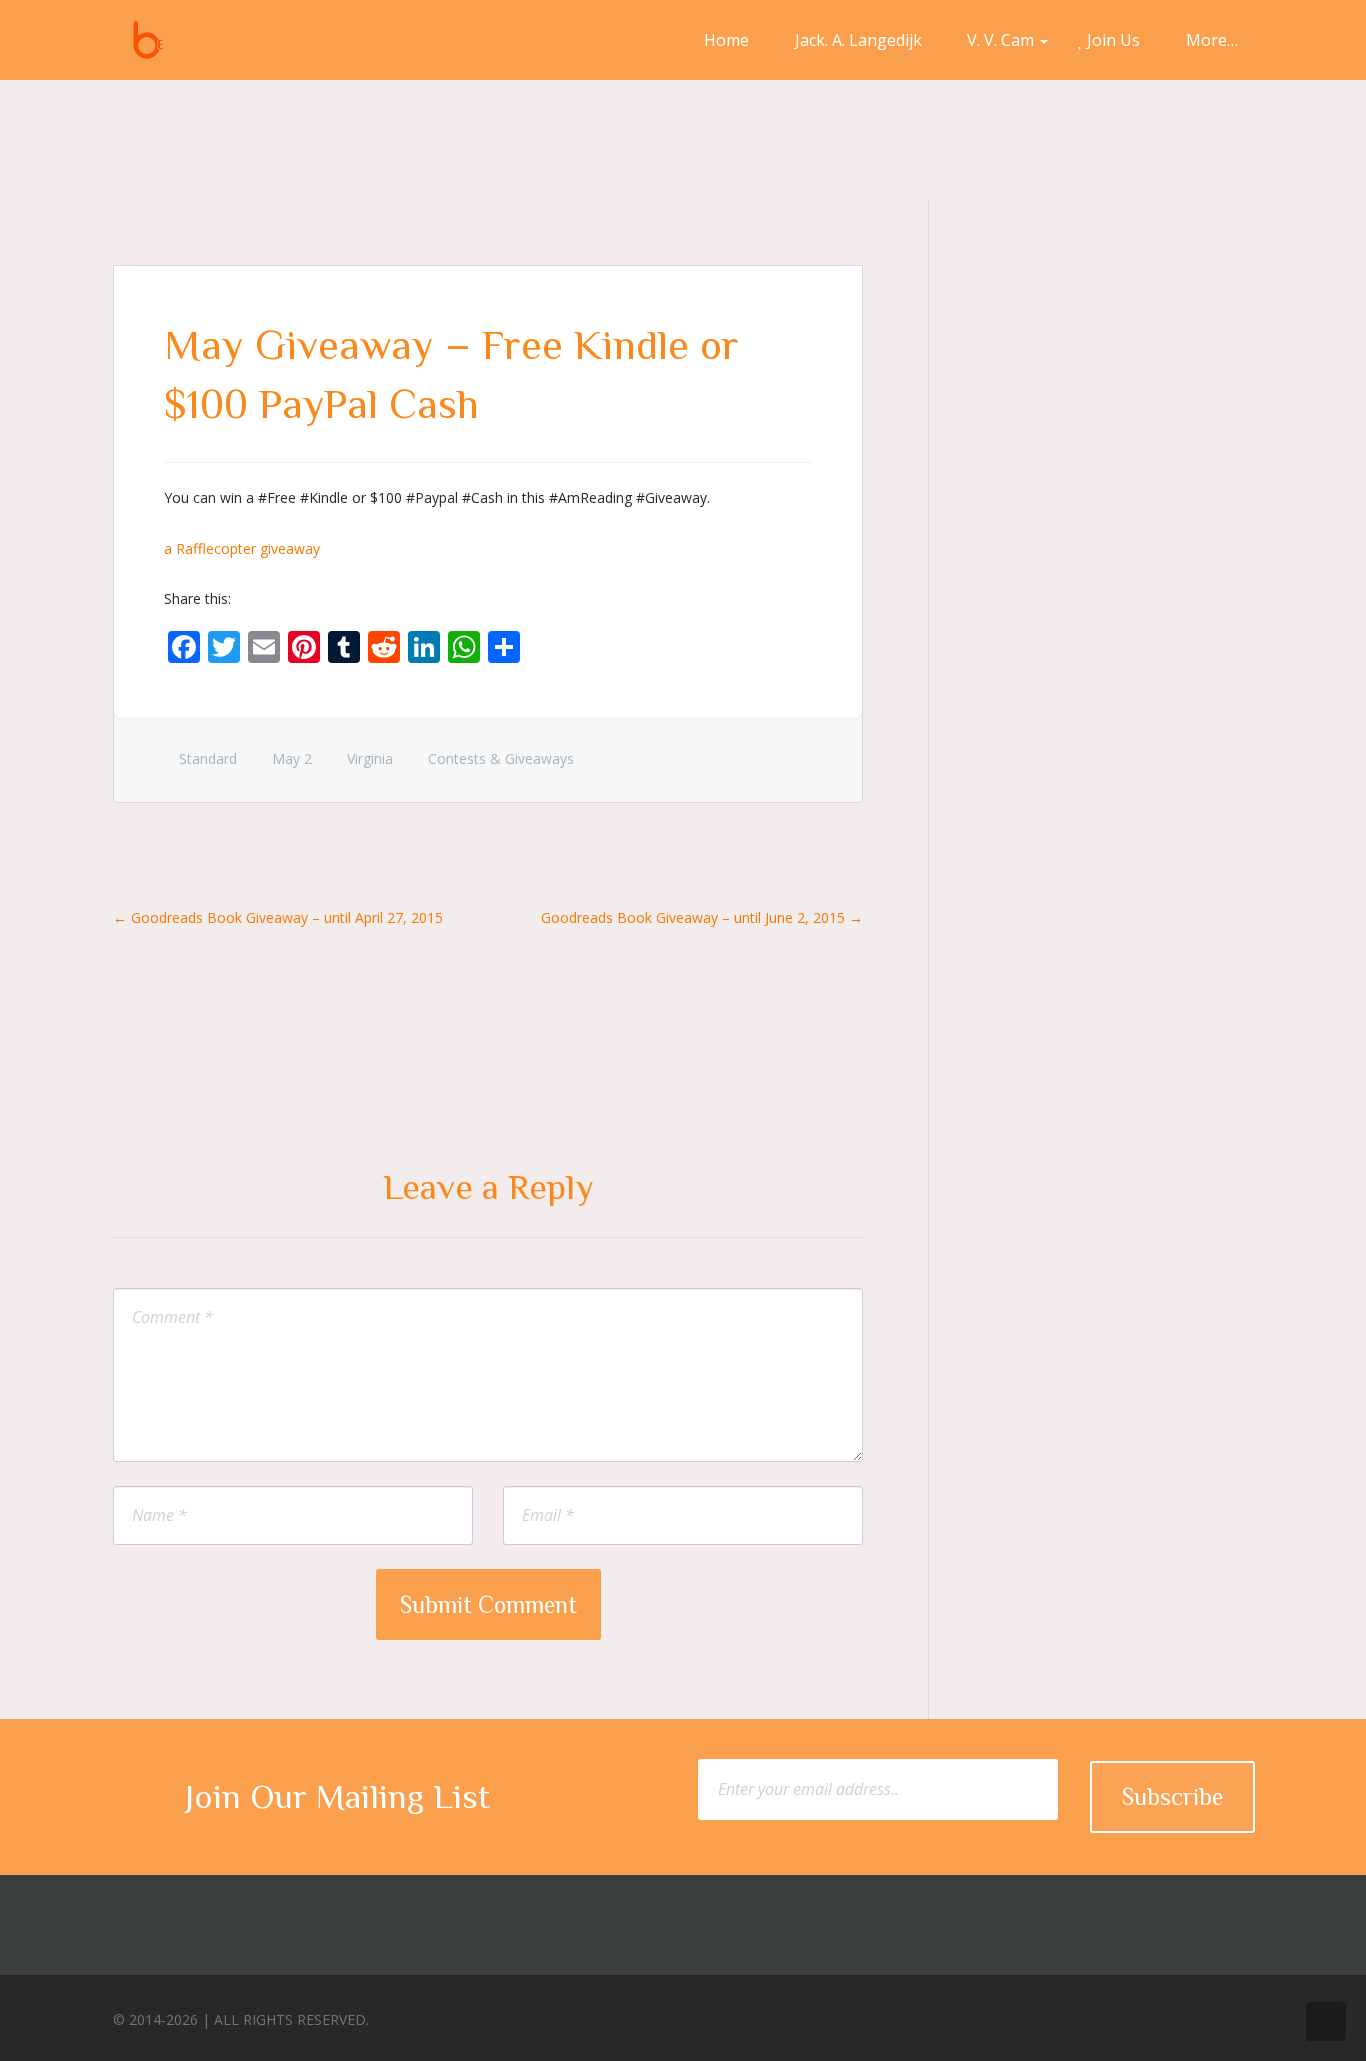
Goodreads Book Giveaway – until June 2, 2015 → (702, 917)
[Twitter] (1158, 2014)
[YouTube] (1232, 2014)
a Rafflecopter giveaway (242, 548)
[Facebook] (1121, 2014)
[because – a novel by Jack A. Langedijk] (148, 40)
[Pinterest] (1195, 2014)
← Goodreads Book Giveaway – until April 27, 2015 (278, 917)
